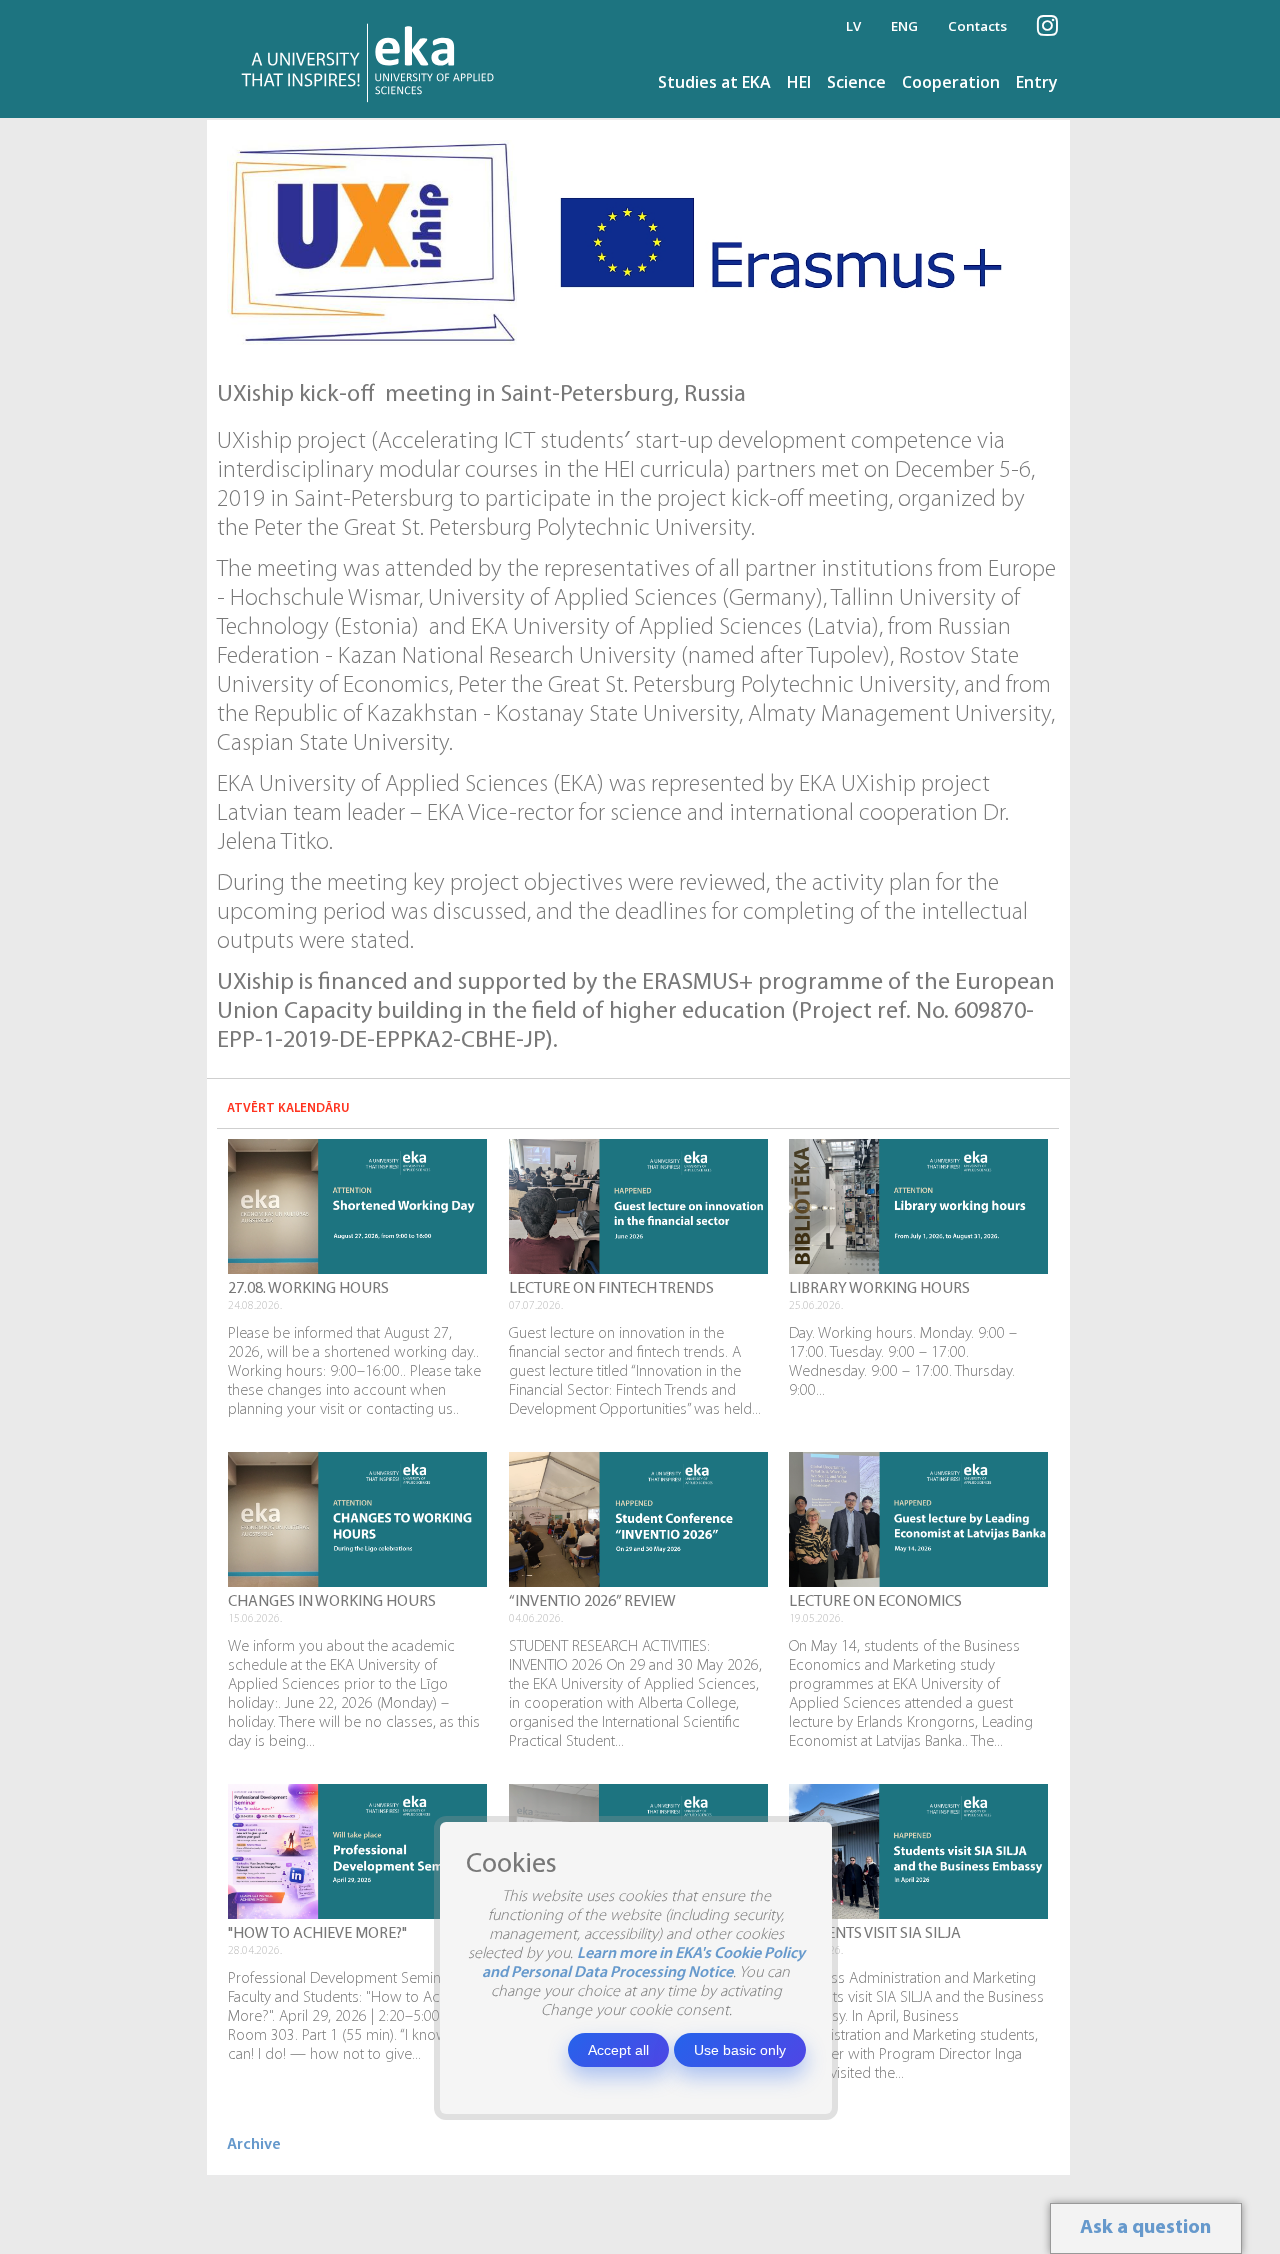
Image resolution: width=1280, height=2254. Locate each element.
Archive (254, 2145)
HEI (799, 82)
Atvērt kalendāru (288, 1108)
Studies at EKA (714, 82)
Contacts (977, 26)
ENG (904, 26)
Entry (1037, 82)
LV (853, 26)
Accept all (618, 2050)
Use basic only (740, 2050)
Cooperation (951, 82)
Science (856, 82)
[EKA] (373, 59)
